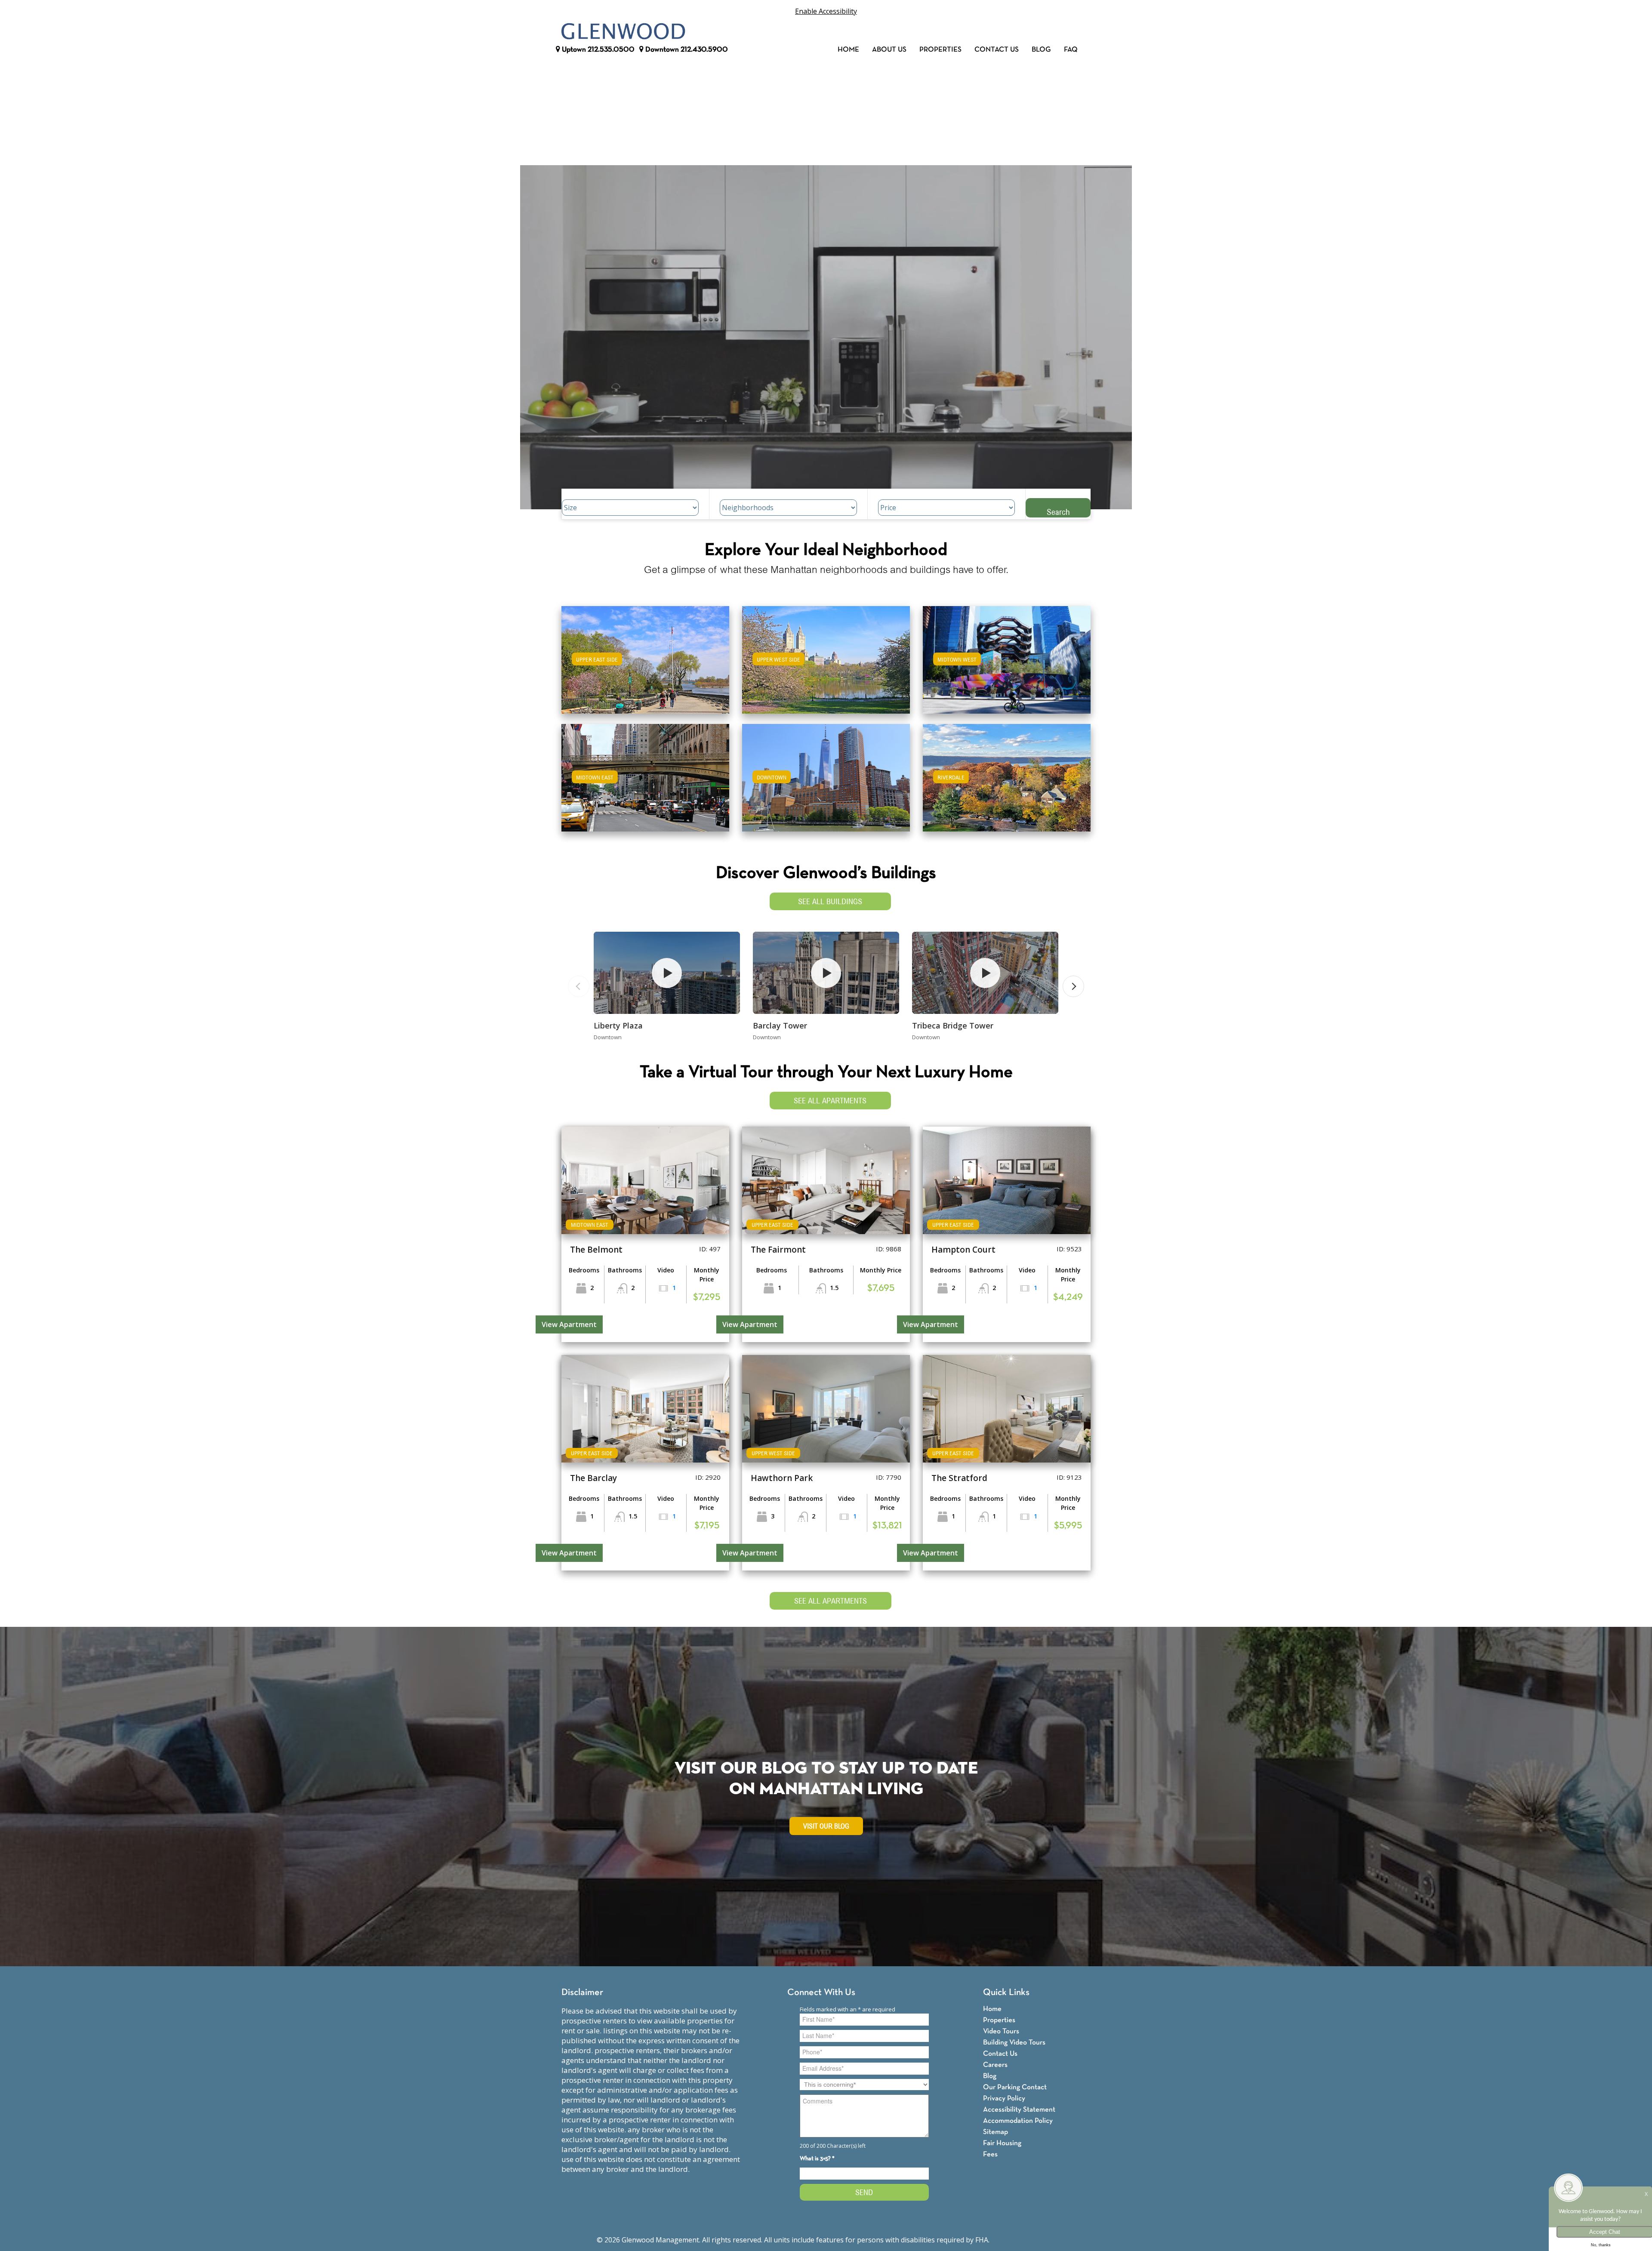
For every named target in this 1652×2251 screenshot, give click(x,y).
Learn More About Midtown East (646, 774)
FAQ (1071, 50)
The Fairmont (778, 1250)
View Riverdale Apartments (1007, 784)
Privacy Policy (1004, 2099)
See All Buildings (830, 901)
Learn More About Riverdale (1007, 774)
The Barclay (593, 1478)
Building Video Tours (1014, 2043)
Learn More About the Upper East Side (645, 656)
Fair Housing (1002, 2143)
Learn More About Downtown (826, 774)
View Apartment (569, 1324)
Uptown (597, 50)
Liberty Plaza (618, 1025)
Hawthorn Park (782, 1478)
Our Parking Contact (1015, 2087)
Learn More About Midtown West (1007, 656)
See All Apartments (830, 1101)
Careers (995, 2065)
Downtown (686, 50)
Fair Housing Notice (1023, 2240)
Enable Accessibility (826, 11)
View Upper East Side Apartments (646, 666)
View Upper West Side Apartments (826, 666)
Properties (940, 50)
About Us (889, 50)
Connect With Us (821, 1993)
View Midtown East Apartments (645, 784)
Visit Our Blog (826, 1826)
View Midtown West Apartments (1007, 666)
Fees (990, 2154)
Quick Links (1006, 1993)
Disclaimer (582, 1993)
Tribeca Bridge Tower (953, 1025)
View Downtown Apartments (826, 784)
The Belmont (596, 1250)
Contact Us (997, 50)
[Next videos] (1073, 986)
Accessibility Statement (1019, 2110)
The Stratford (959, 1478)
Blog (1041, 50)
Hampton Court (963, 1250)
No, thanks (1601, 2245)
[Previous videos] (579, 986)
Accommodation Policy (1018, 2121)
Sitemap (996, 2132)
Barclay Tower (780, 1025)
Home (848, 50)
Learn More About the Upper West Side (826, 656)
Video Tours (1001, 2031)
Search (1058, 512)
